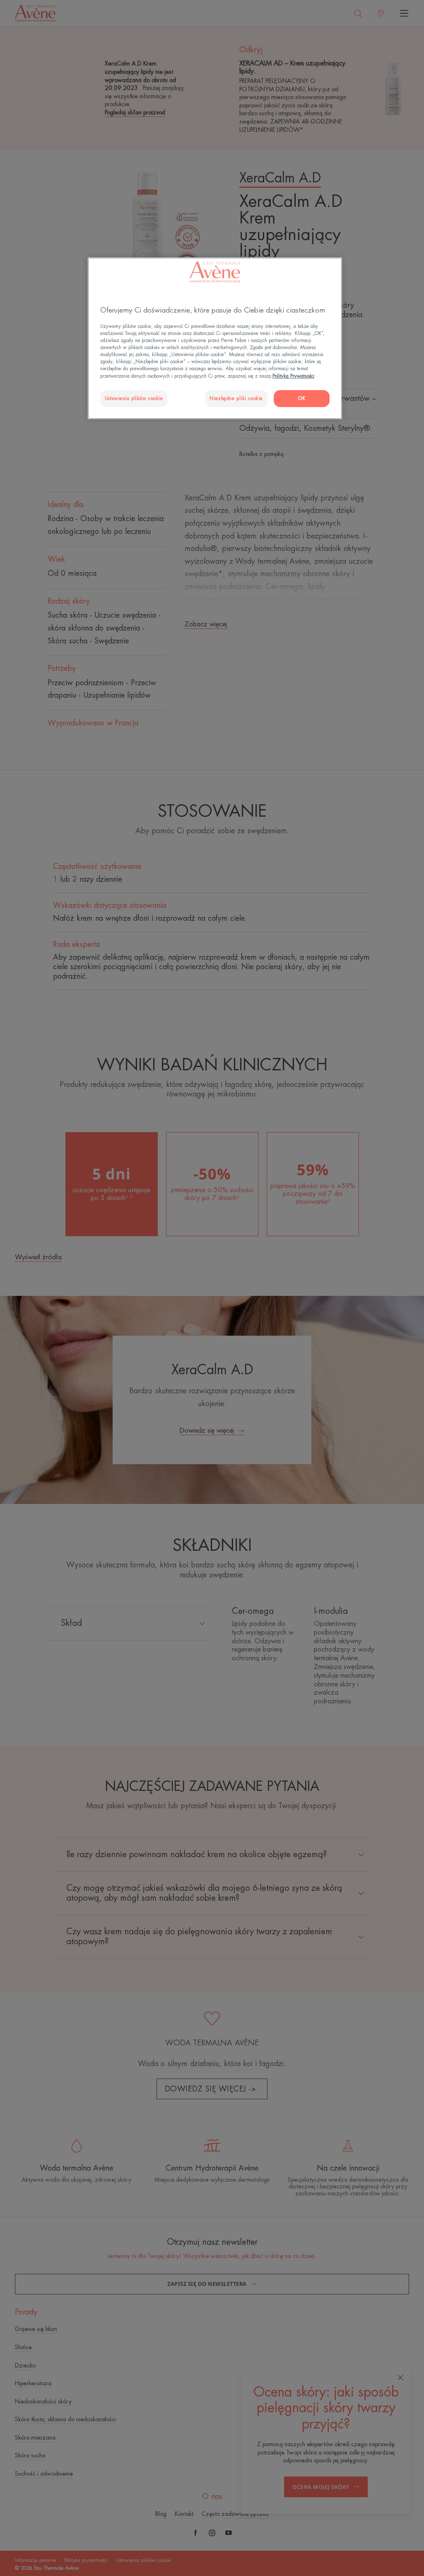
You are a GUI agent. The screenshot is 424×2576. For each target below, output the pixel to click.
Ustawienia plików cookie (134, 399)
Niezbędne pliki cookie (236, 399)
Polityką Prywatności (293, 376)
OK (302, 399)
